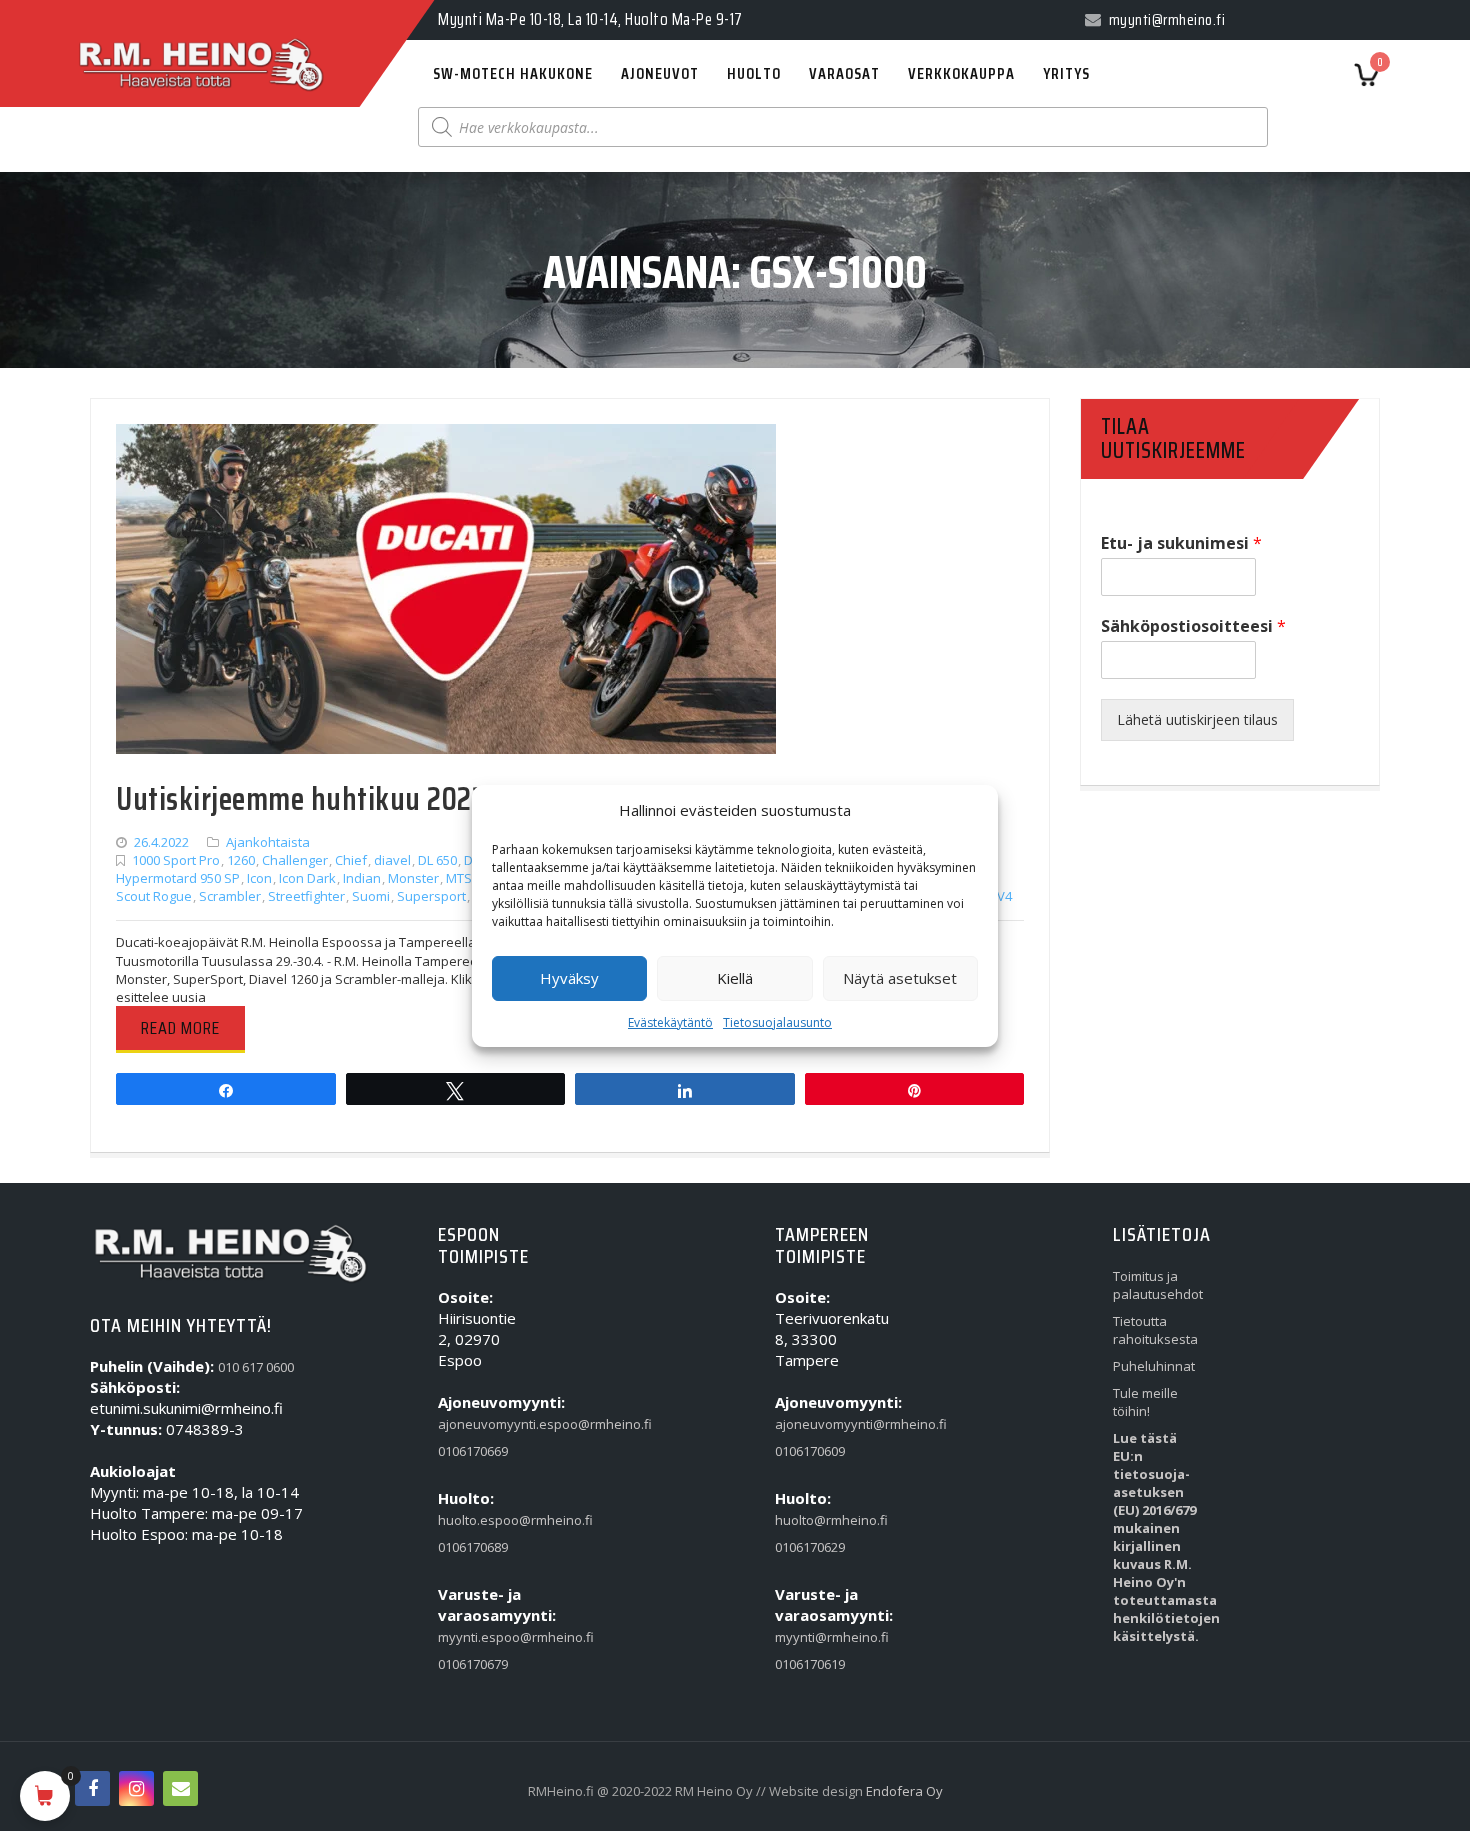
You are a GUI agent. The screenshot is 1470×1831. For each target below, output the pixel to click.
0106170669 (473, 1451)
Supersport (431, 896)
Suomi (371, 896)
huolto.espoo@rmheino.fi (479, 1520)
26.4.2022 (161, 842)
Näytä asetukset (900, 978)
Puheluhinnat (1154, 1366)
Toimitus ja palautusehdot (1154, 1285)
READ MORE (180, 1028)
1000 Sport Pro (176, 860)
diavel (392, 860)
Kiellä (735, 978)
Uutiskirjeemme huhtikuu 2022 (301, 799)
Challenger (295, 860)
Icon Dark (307, 878)
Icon (259, 878)
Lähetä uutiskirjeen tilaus (1197, 719)
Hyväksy (569, 978)
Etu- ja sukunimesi (1181, 543)
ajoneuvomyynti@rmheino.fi (816, 1424)
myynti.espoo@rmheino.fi (479, 1637)
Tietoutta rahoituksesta (1154, 1330)
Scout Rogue (154, 896)
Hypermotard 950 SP (178, 878)
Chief (351, 860)
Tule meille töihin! (1145, 1402)
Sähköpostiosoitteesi (1193, 626)
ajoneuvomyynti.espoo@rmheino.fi (479, 1424)
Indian (362, 878)
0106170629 (810, 1547)
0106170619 (810, 1664)
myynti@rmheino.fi (816, 1637)
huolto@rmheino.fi (816, 1520)
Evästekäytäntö (670, 1022)
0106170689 (473, 1547)
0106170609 (810, 1451)
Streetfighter (306, 896)
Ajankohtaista (268, 842)
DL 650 (437, 860)
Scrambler (230, 896)
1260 (241, 860)
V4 (1004, 896)
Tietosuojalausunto (777, 1022)
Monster (413, 878)
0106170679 (473, 1664)
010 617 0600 (256, 1367)
